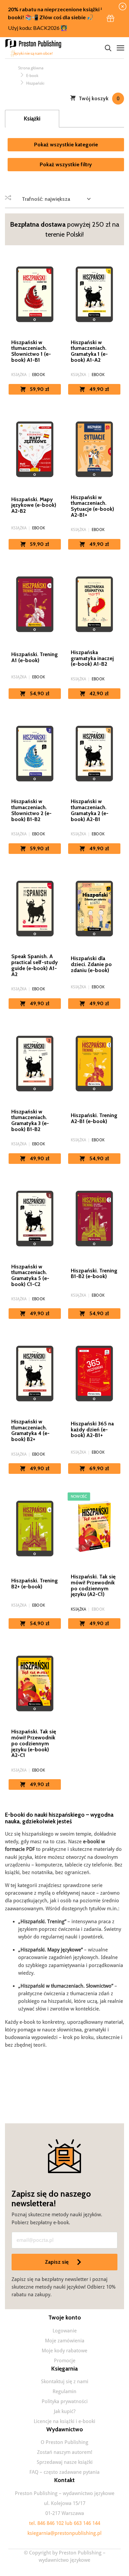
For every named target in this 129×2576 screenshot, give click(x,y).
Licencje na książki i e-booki (64, 2421)
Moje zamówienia (65, 2341)
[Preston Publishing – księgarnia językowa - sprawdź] (35, 48)
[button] (110, 19)
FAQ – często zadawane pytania (64, 2472)
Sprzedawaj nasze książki (65, 2462)
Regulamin (64, 2391)
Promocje (65, 2361)
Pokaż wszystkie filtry (66, 164)
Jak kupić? (65, 2411)
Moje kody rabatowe (64, 2351)
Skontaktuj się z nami (65, 2382)
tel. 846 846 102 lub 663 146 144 (65, 2523)
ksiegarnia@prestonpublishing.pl (64, 2533)
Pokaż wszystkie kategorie (66, 145)
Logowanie (65, 2331)
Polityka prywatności (65, 2401)
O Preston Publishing (64, 2442)
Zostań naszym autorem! (65, 2452)
